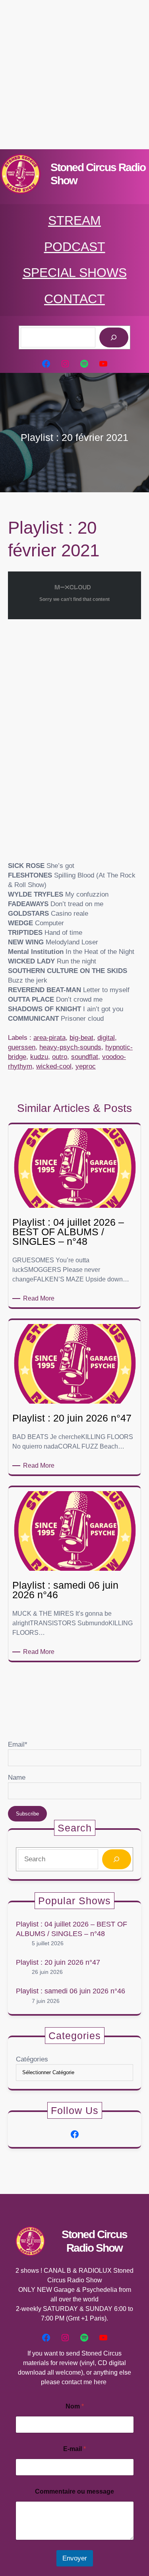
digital (106, 1038)
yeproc (86, 1066)
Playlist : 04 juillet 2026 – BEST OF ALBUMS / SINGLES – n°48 (72, 1929)
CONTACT (74, 299)
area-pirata (49, 1038)
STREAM (74, 220)
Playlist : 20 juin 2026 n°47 (58, 1962)
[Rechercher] (114, 338)
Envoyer (75, 2558)
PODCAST (75, 247)
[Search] (117, 1859)
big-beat (81, 1038)
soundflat (85, 1057)
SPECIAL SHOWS (75, 273)
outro (60, 1057)
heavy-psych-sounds (70, 1047)
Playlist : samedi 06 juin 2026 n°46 (71, 1991)
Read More (40, 1299)
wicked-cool (54, 1066)
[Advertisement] (74, 75)
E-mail (74, 2449)
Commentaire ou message (74, 2491)
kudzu (39, 1057)
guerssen (22, 1047)
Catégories (32, 2059)
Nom (75, 2406)
